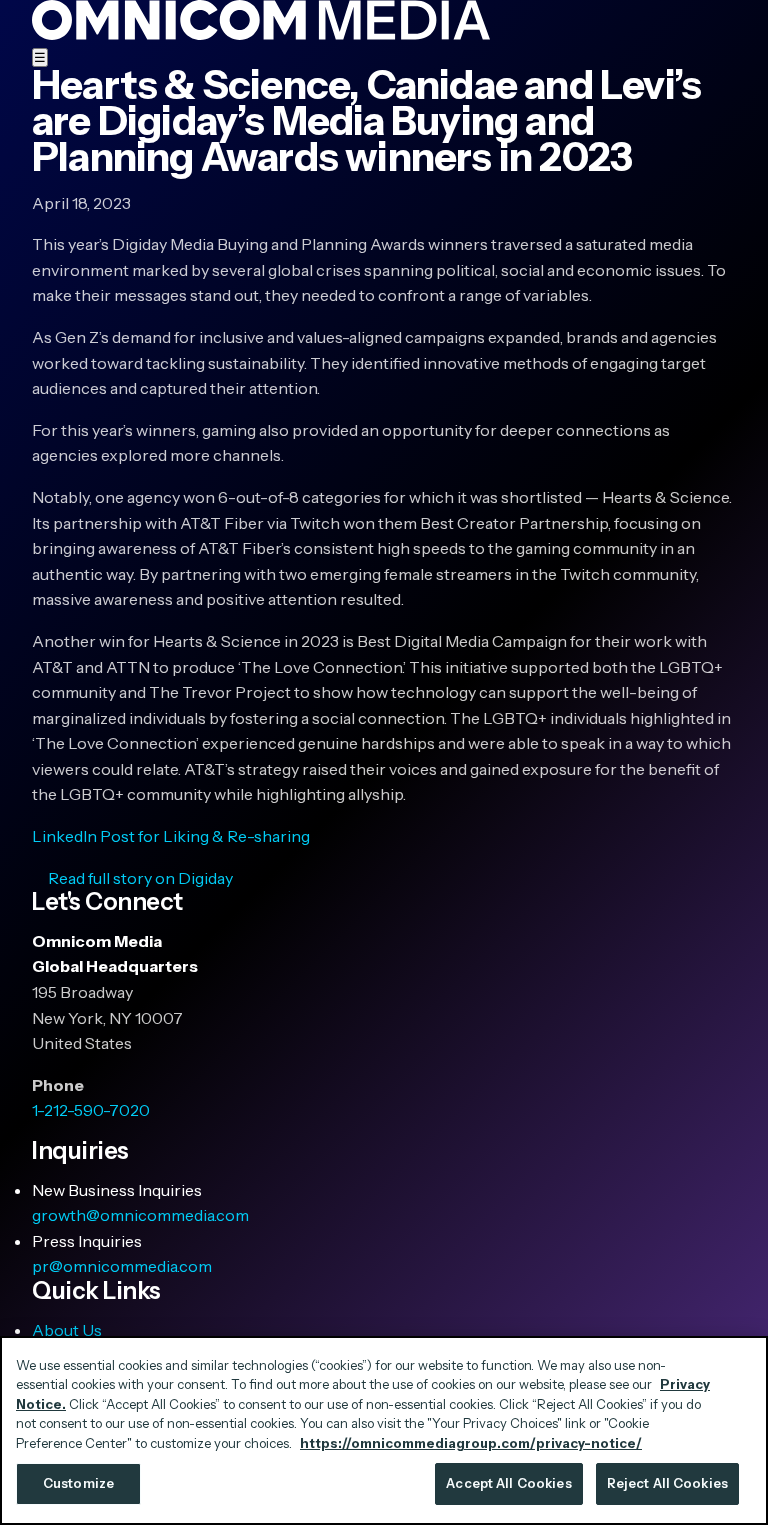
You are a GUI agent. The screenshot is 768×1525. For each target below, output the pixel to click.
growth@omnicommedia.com (140, 1215)
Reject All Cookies (667, 1483)
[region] (384, 1430)
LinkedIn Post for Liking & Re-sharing (171, 836)
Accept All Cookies (508, 1483)
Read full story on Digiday (140, 878)
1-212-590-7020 (91, 1110)
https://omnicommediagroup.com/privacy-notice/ (471, 1443)
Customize (78, 1483)
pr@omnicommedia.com (122, 1266)
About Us (67, 1330)
